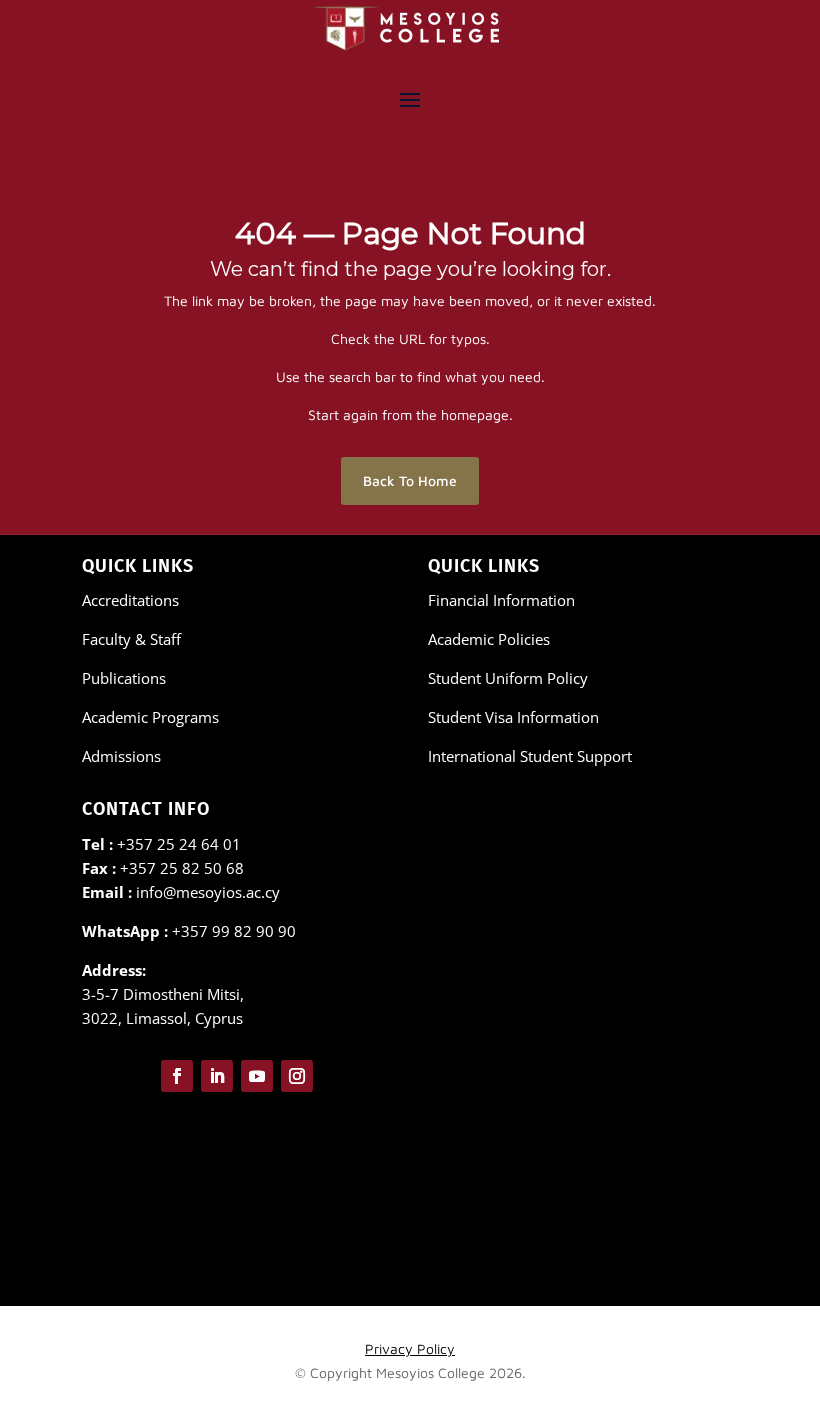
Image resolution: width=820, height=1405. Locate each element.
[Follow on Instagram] (297, 1076)
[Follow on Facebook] (177, 1076)
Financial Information (501, 600)
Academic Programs (150, 717)
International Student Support (530, 756)
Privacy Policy (410, 1348)
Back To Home (410, 480)
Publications (124, 678)
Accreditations (130, 600)
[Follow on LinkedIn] (217, 1076)
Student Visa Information (513, 717)
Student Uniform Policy (508, 678)
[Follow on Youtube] (257, 1076)
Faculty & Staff (131, 639)
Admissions (121, 756)
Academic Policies (489, 639)
